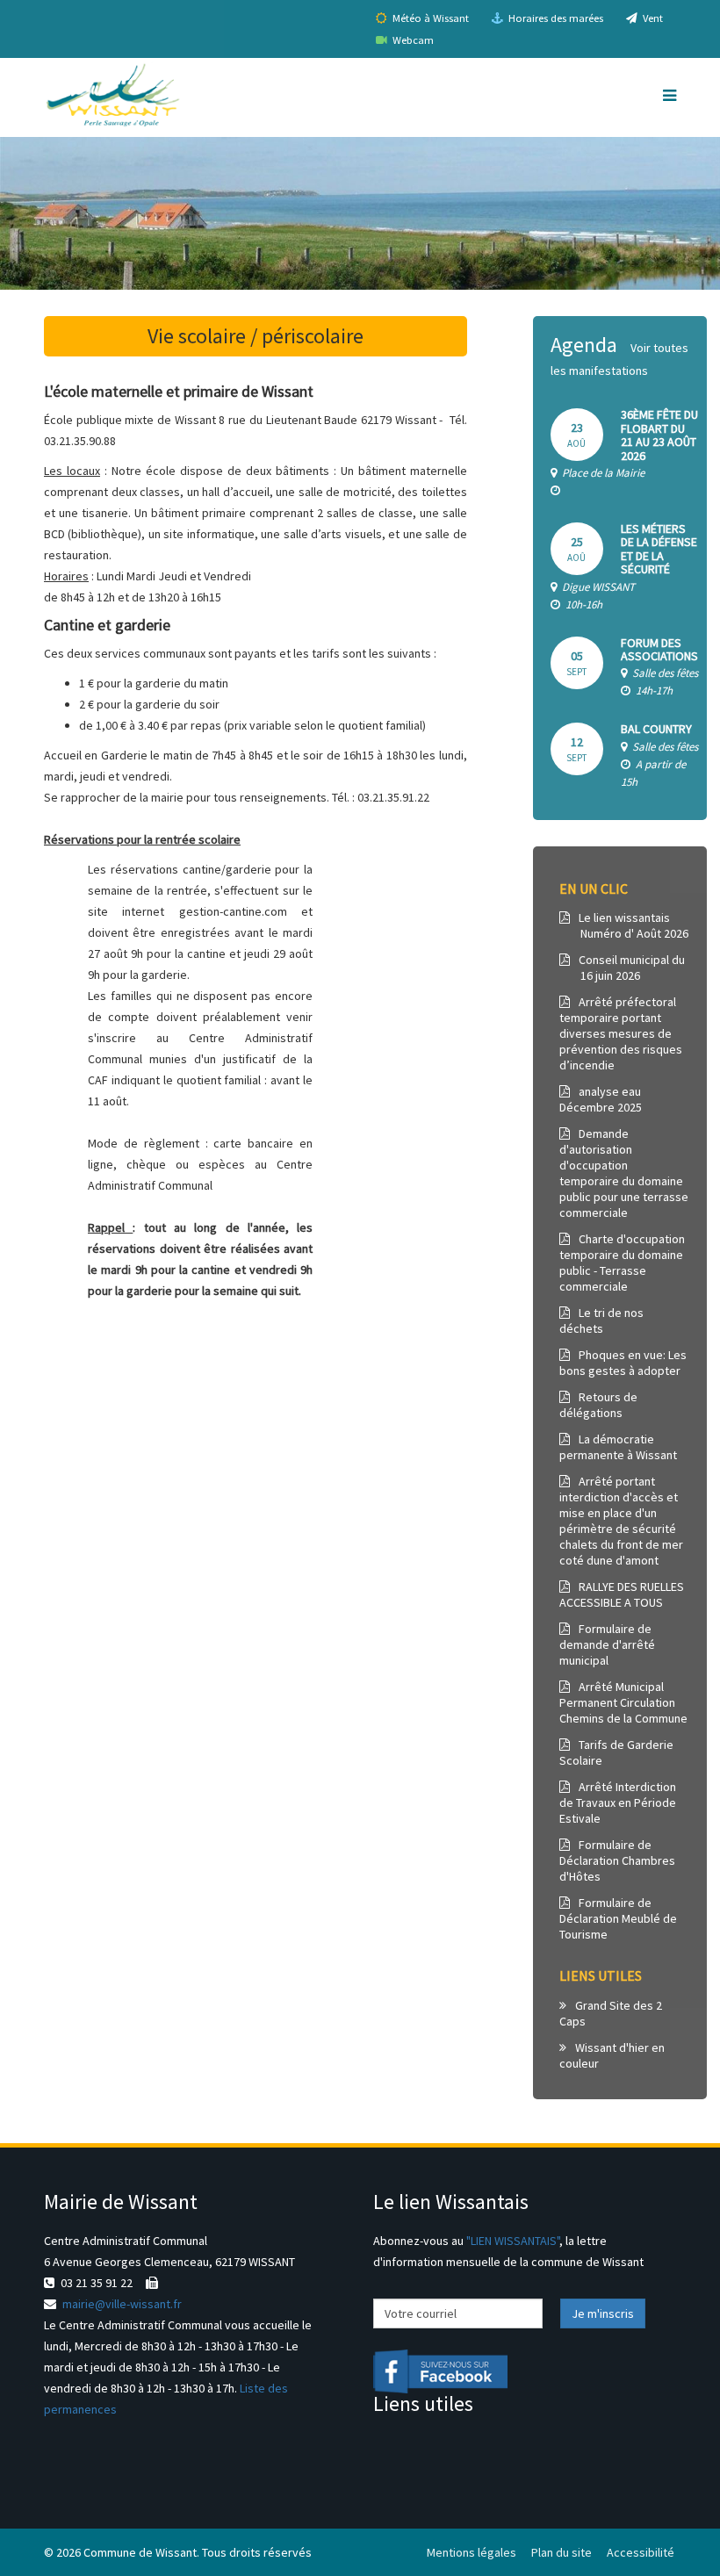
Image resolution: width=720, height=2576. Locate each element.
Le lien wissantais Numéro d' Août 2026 (624, 925)
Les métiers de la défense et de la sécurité (659, 549)
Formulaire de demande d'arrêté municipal (607, 1644)
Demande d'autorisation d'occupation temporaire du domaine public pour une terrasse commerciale (624, 1173)
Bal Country (656, 729)
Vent (652, 18)
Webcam (412, 40)
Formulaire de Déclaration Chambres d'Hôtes (617, 1860)
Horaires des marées (554, 18)
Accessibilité (641, 2552)
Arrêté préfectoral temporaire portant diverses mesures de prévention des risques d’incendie (621, 1033)
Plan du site (562, 2552)
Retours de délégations (598, 1405)
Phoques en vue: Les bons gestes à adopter (623, 1363)
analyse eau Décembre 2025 (601, 1099)
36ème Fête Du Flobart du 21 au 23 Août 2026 (659, 435)
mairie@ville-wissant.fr (122, 2304)
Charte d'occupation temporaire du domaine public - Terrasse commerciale (622, 1263)
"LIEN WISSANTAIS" (513, 2241)
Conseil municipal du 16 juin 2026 (622, 968)
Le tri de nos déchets (601, 1320)
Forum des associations (659, 649)
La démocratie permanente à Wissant (618, 1447)
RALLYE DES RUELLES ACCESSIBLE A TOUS (622, 1594)
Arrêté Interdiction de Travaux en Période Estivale (618, 1802)
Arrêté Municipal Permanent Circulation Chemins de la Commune (623, 1702)
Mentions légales (472, 2552)
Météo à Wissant (429, 18)
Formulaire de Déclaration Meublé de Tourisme (618, 1918)
